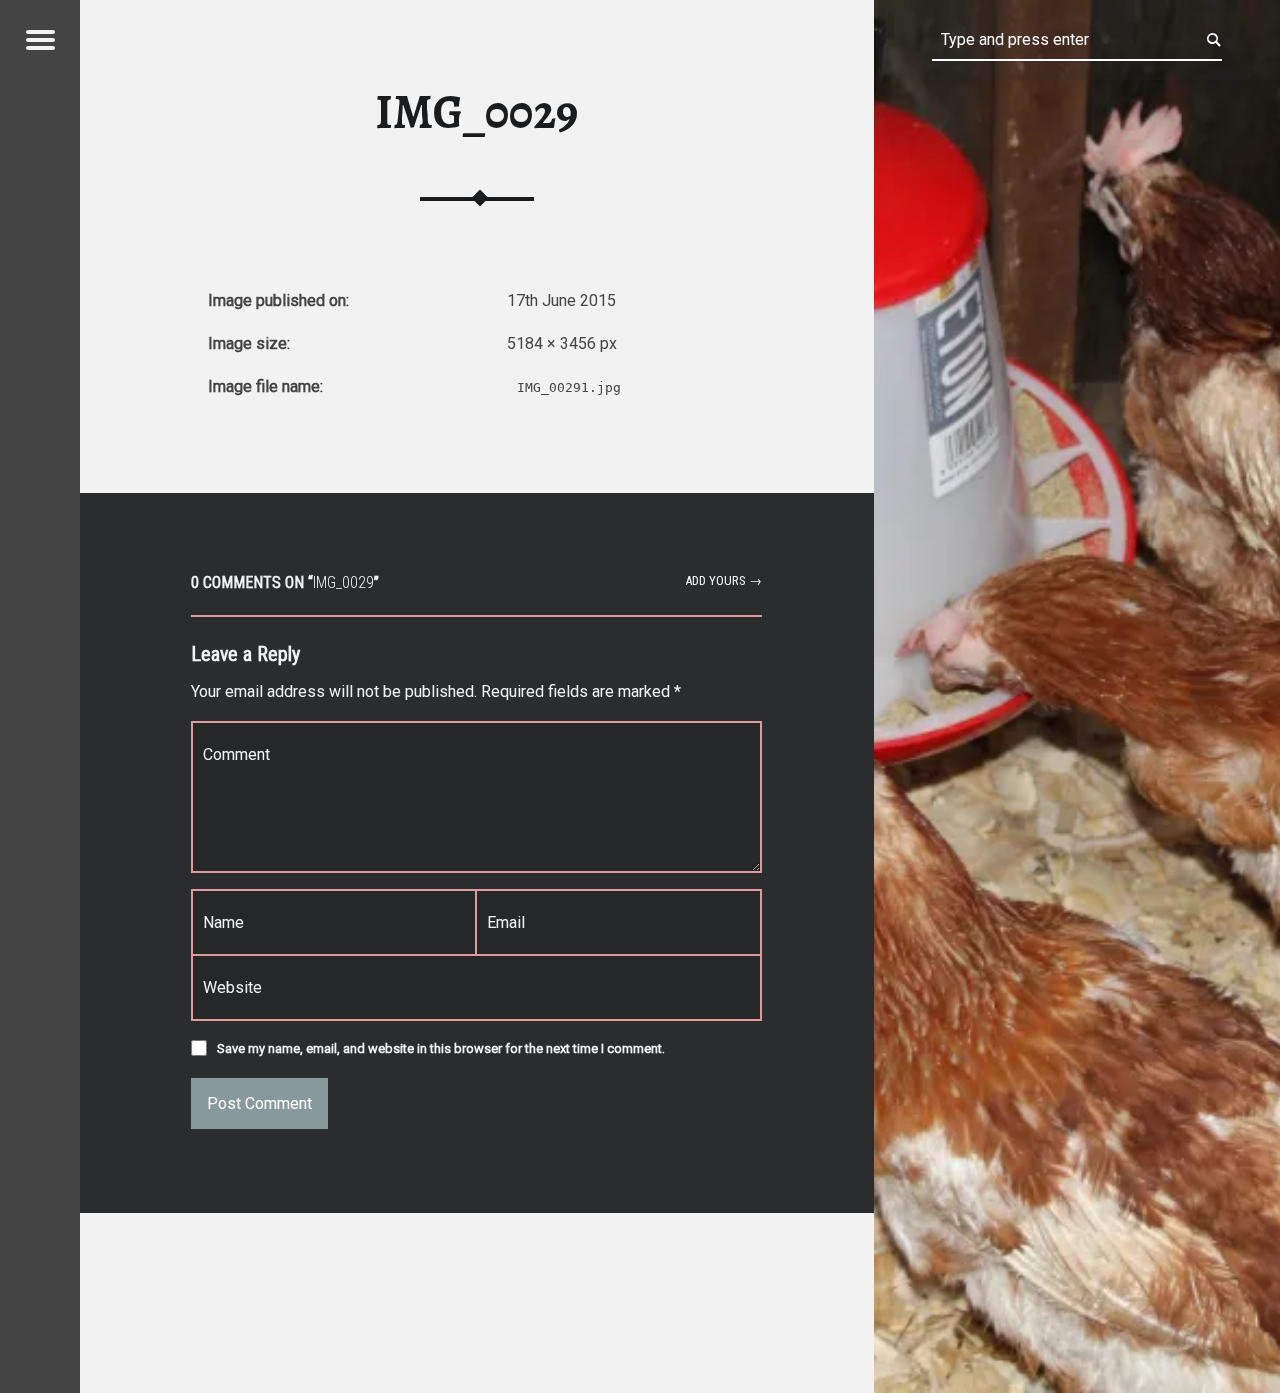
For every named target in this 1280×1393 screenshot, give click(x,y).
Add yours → (723, 580)
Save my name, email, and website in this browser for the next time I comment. (441, 1048)
